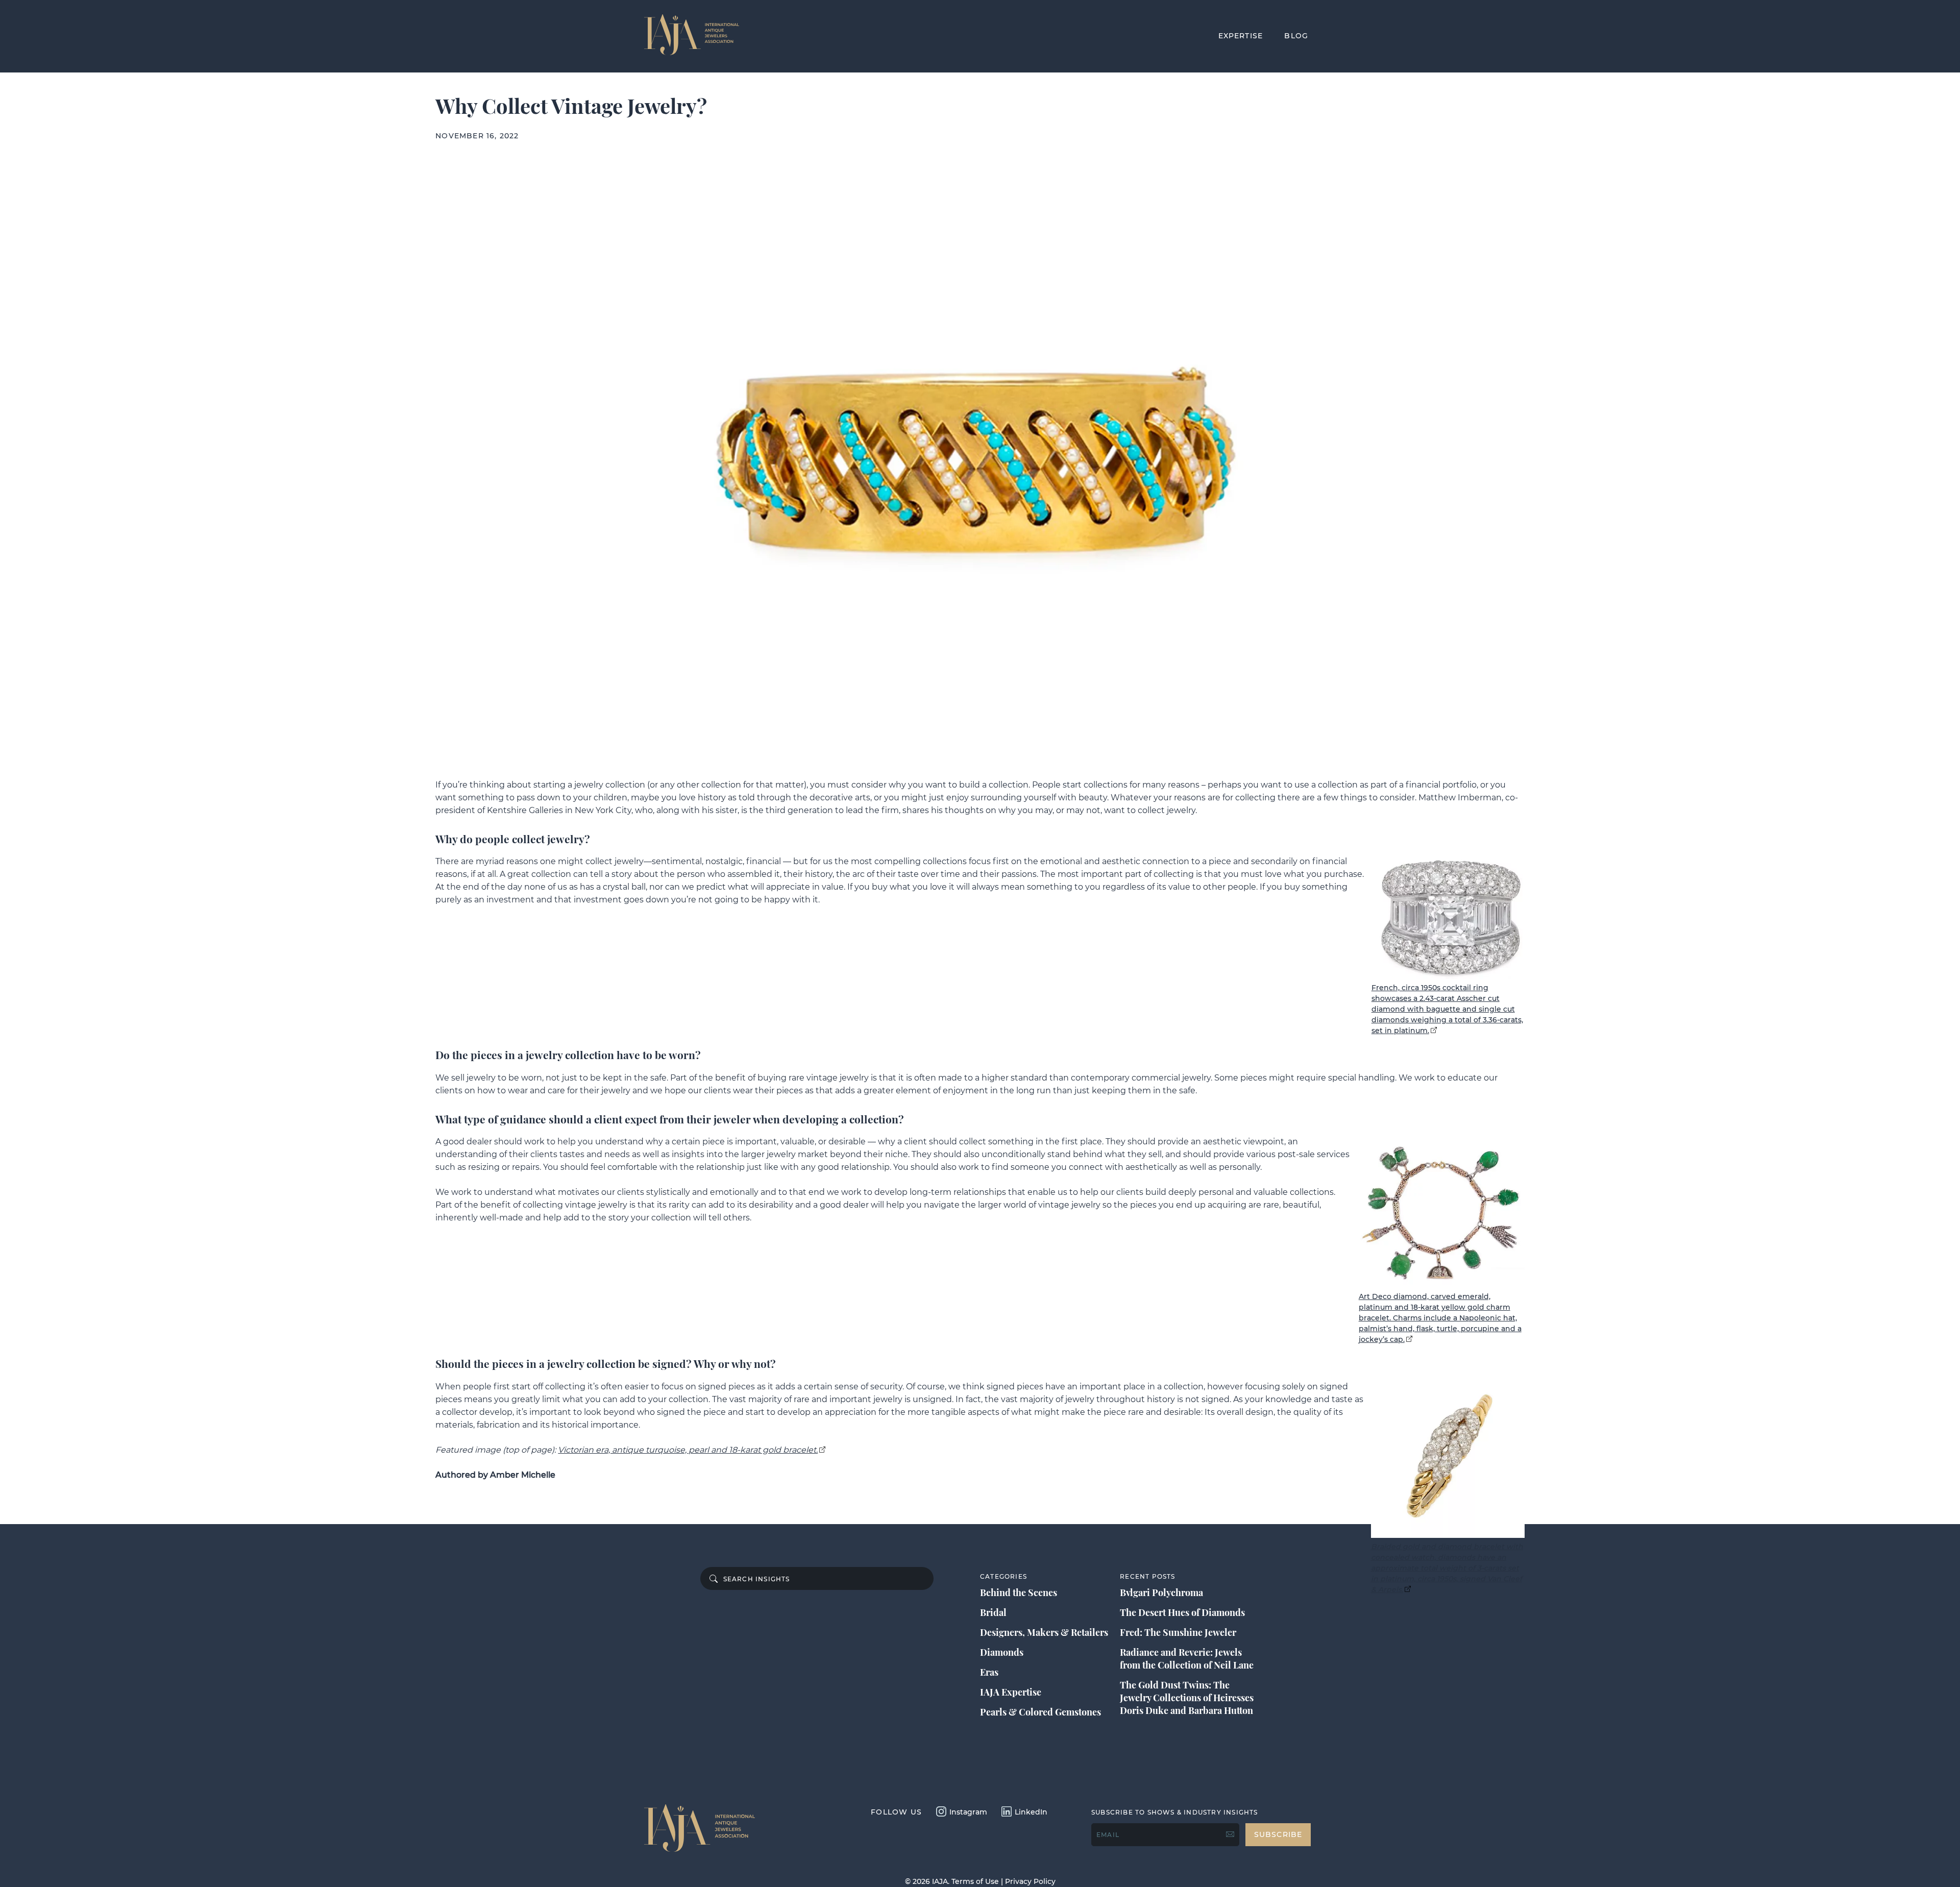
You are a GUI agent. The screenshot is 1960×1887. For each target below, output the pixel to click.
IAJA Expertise (1011, 1692)
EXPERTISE (1241, 36)
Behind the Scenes (1019, 1592)
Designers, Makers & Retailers (1044, 1632)
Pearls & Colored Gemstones (1040, 1712)
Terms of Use (975, 1881)
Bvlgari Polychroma (1161, 1592)
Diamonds (1002, 1652)
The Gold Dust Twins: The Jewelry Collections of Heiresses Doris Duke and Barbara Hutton (1187, 1698)
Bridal (993, 1612)
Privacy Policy (1030, 1881)
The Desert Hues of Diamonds (1182, 1612)
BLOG (1296, 36)
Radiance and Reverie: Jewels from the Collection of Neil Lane (1187, 1659)
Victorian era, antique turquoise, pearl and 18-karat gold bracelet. (688, 1450)
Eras (989, 1672)
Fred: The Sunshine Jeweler (1178, 1632)
